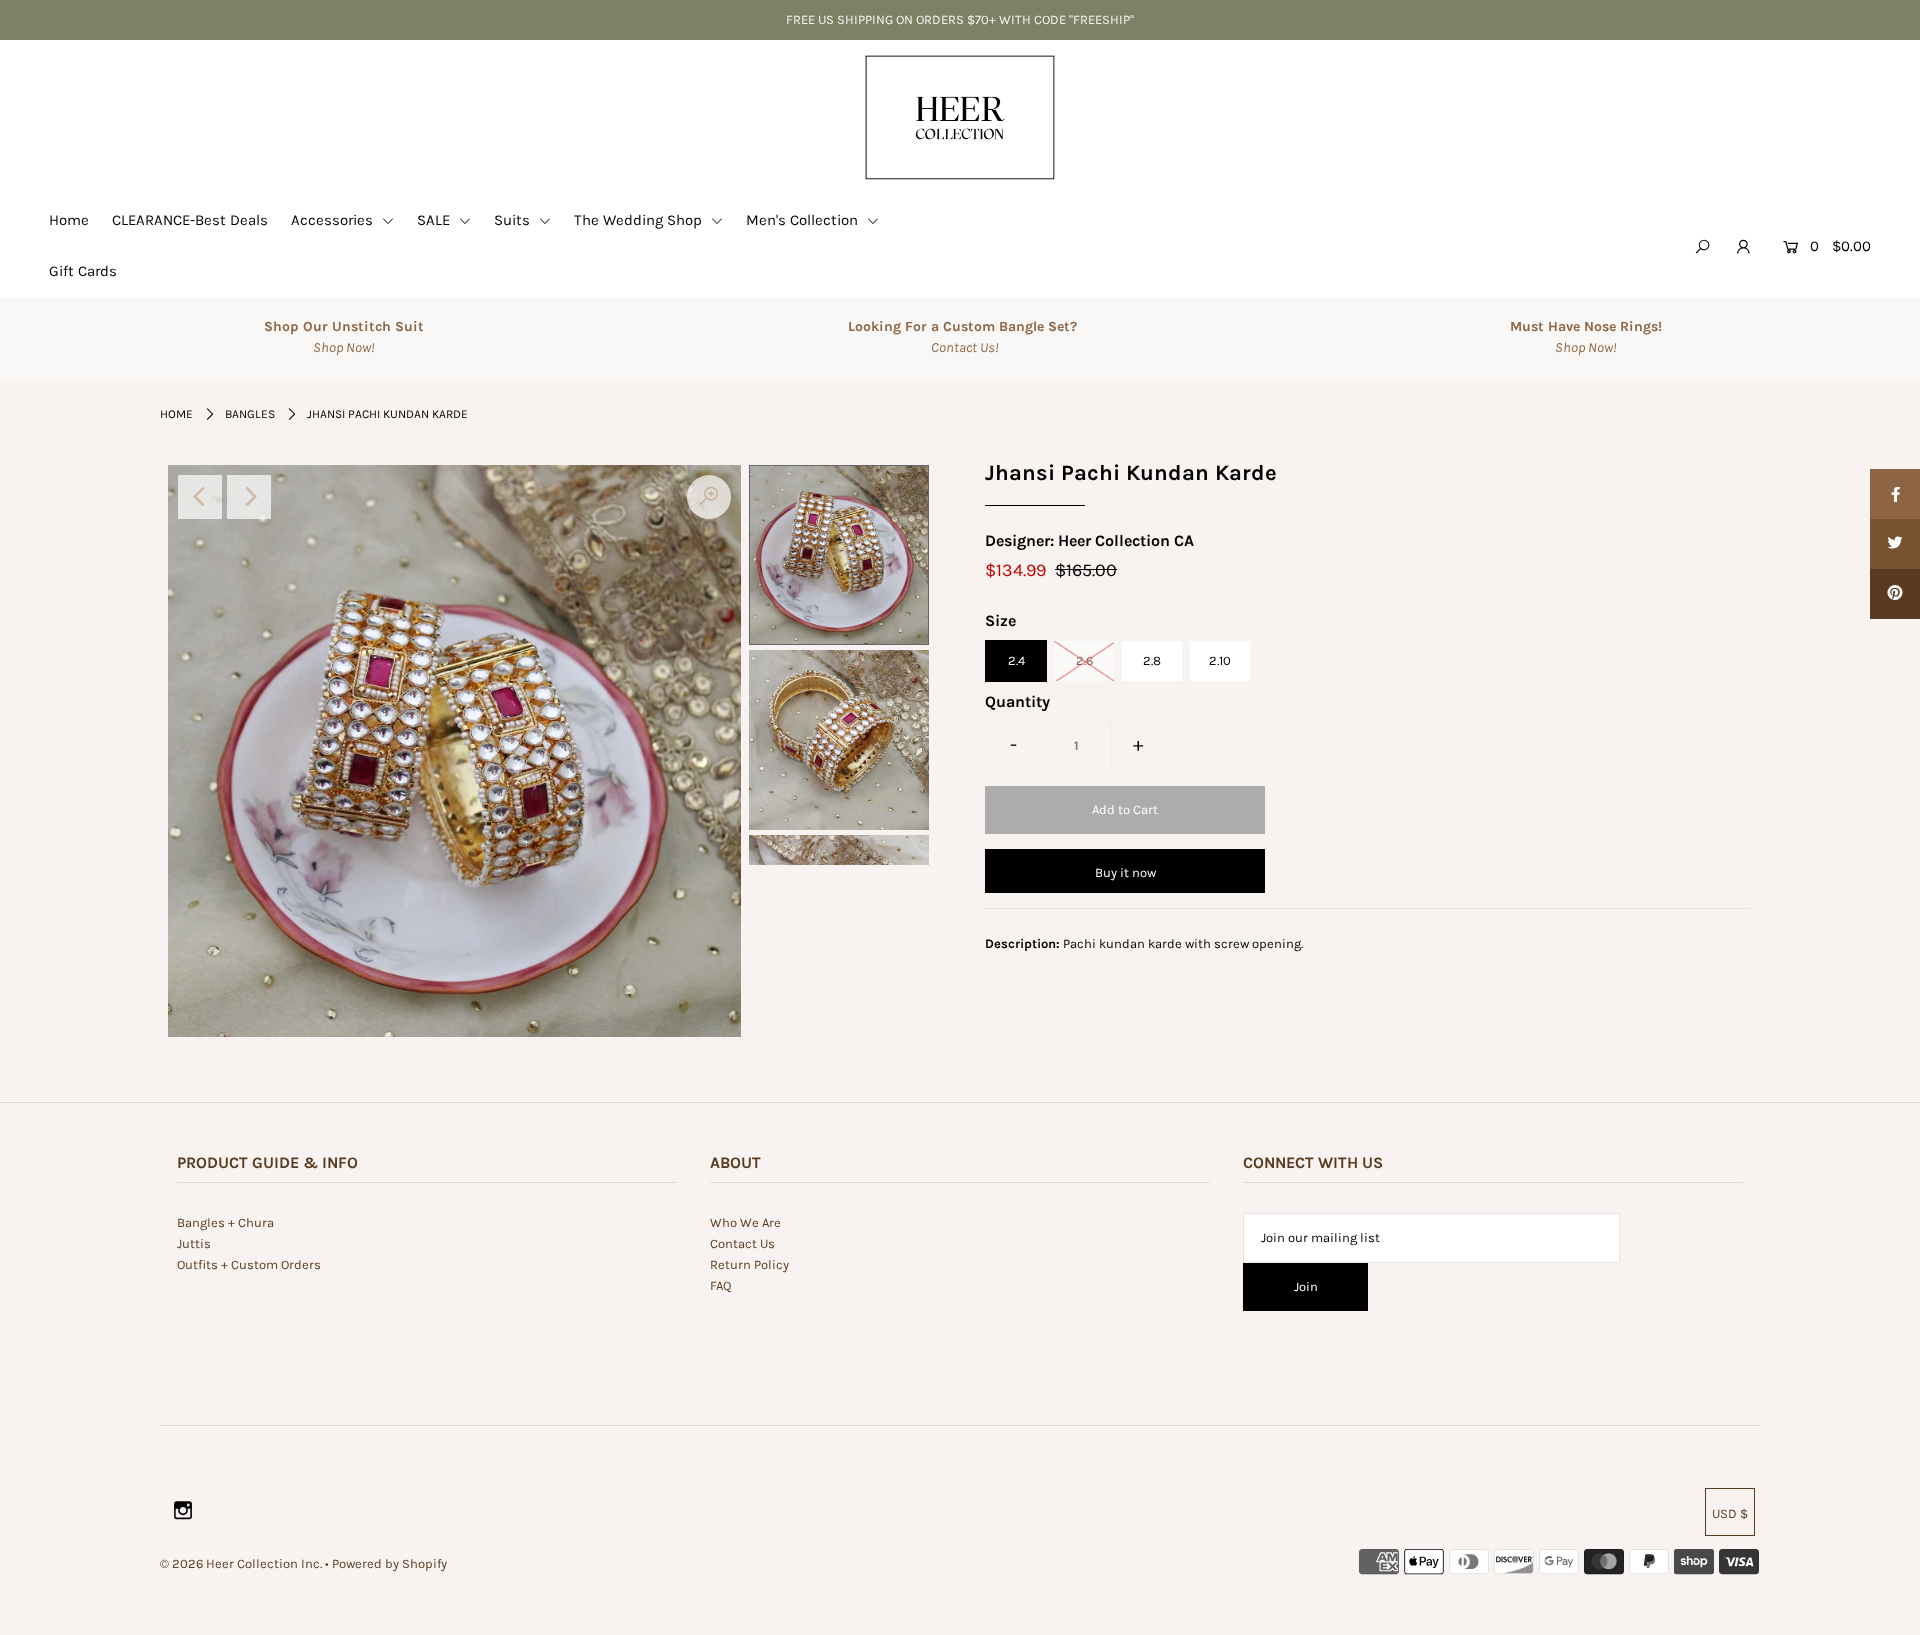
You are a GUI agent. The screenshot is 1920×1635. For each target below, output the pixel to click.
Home (69, 220)
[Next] (249, 497)
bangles (250, 414)
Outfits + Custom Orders (249, 1264)
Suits (514, 220)
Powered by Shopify (389, 1563)
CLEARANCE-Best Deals (190, 220)
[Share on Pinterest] (1895, 594)
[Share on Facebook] (1895, 494)
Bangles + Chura (225, 1222)
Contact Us (742, 1243)
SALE (435, 220)
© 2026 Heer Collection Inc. (241, 1563)
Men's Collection (804, 220)
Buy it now (1125, 872)
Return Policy (749, 1264)
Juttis (194, 1243)
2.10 (1220, 660)
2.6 (1084, 660)
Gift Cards (83, 271)
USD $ (1730, 1513)
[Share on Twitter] (1895, 544)
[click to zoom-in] (709, 497)
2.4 (1016, 660)
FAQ (720, 1285)
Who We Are (745, 1222)
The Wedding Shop (640, 220)
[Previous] (200, 497)
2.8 (1152, 660)
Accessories (334, 220)
